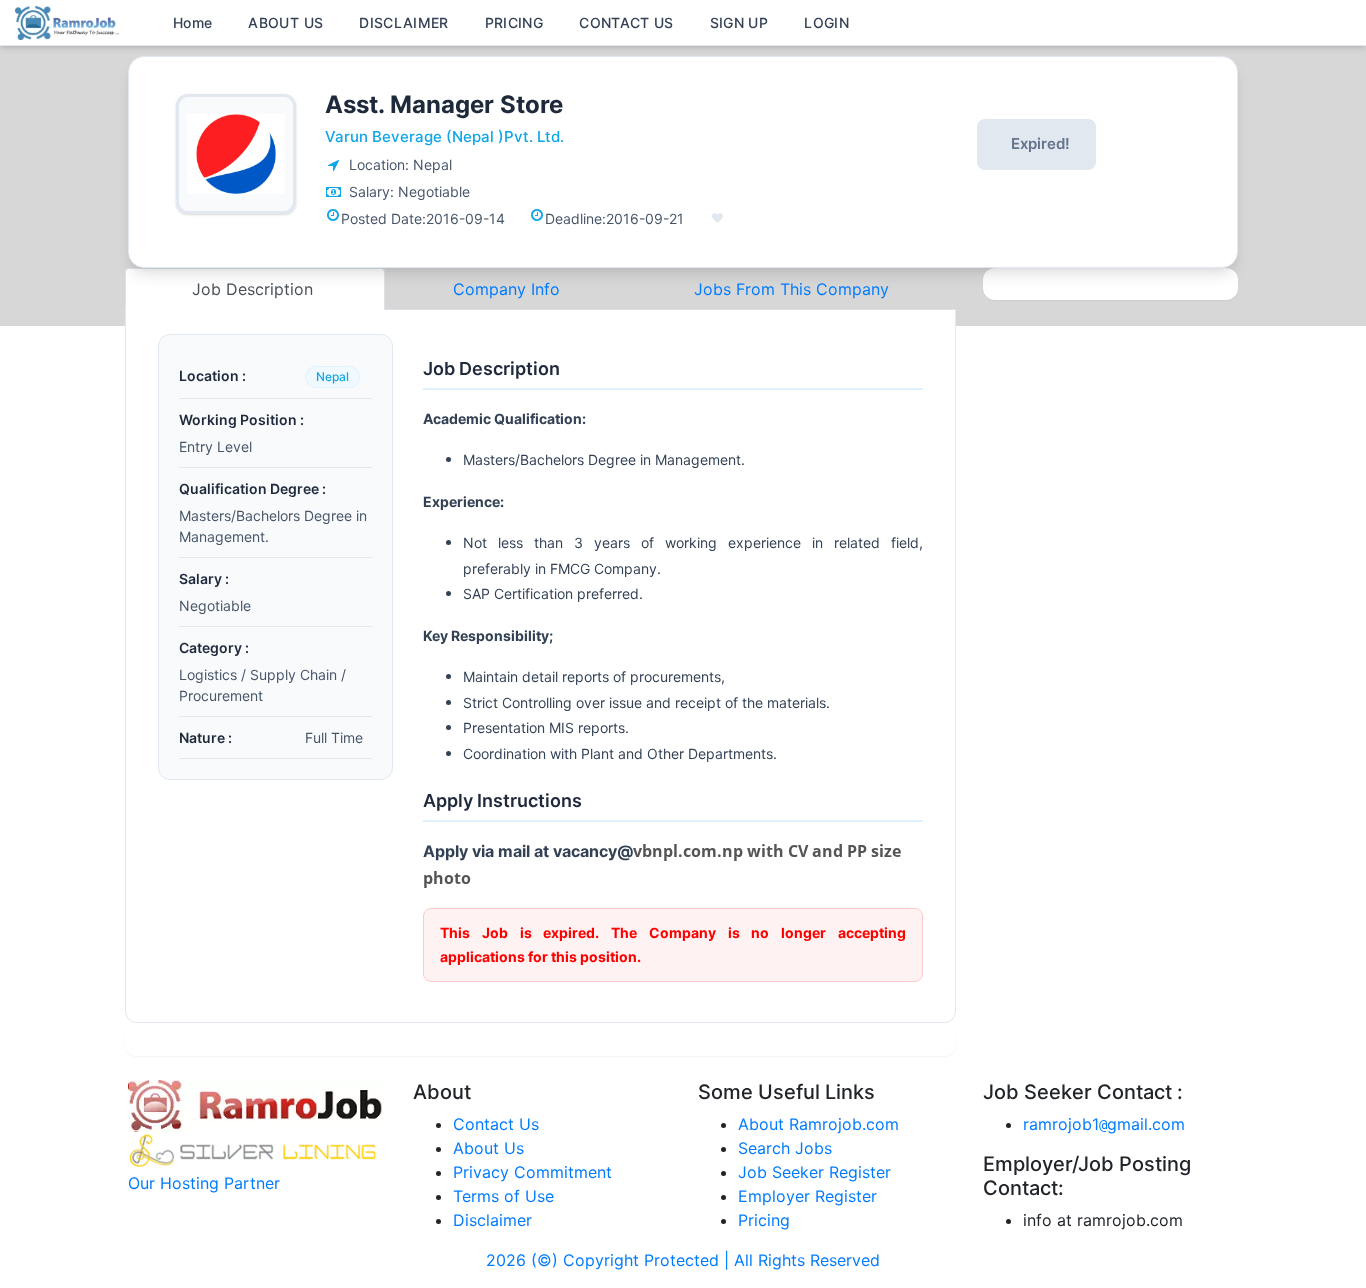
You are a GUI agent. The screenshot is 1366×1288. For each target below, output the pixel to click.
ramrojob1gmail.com (1104, 1124)
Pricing (764, 1220)
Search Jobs (785, 1148)
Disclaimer (492, 1220)
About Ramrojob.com (818, 1124)
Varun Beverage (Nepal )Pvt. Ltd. (444, 136)
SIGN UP (739, 22)
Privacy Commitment (532, 1172)
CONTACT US (626, 22)
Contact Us (496, 1124)
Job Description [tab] (255, 289)
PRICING (514, 22)
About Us (488, 1148)
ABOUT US (285, 22)
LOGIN (826, 22)
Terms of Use (503, 1196)
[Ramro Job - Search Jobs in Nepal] (70, 21)
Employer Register (807, 1196)
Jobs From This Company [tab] (791, 289)
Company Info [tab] (506, 289)
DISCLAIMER (404, 22)
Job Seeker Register (814, 1172)
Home (192, 22)
